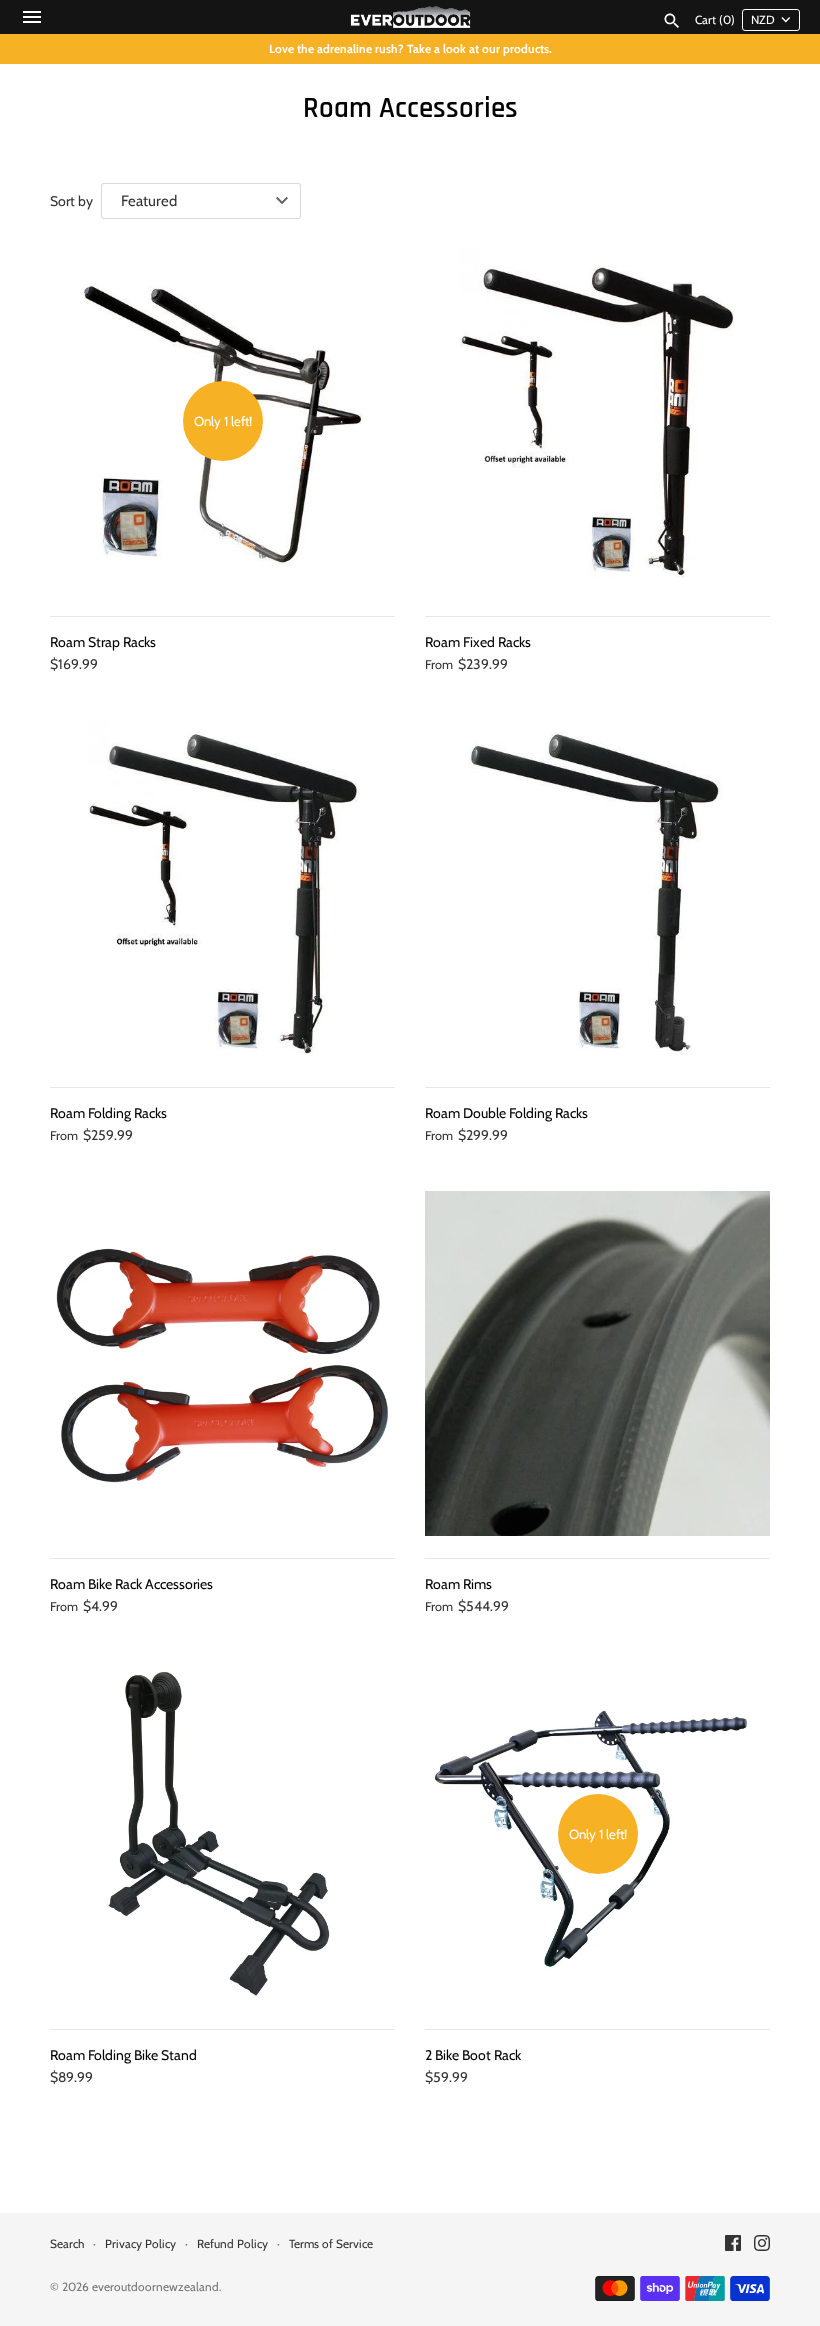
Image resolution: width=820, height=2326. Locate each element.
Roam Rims (458, 1584)
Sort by (71, 201)
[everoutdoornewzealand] (410, 17)
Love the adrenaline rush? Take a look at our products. (410, 49)
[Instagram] (762, 2244)
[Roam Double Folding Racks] (597, 892)
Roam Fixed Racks (478, 642)
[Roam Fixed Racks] (597, 421)
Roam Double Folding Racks (506, 1113)
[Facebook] (733, 2244)
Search (67, 2244)
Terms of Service (331, 2244)
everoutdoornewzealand (155, 2287)
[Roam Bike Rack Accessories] (222, 1363)
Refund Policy (232, 2244)
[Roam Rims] (597, 1363)
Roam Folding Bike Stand (123, 2055)
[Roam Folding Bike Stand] (222, 1834)
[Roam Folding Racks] (222, 892)
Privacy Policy (140, 2244)
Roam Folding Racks (108, 1113)
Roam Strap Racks (103, 642)
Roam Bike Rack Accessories (131, 1584)
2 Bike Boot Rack (473, 2055)
